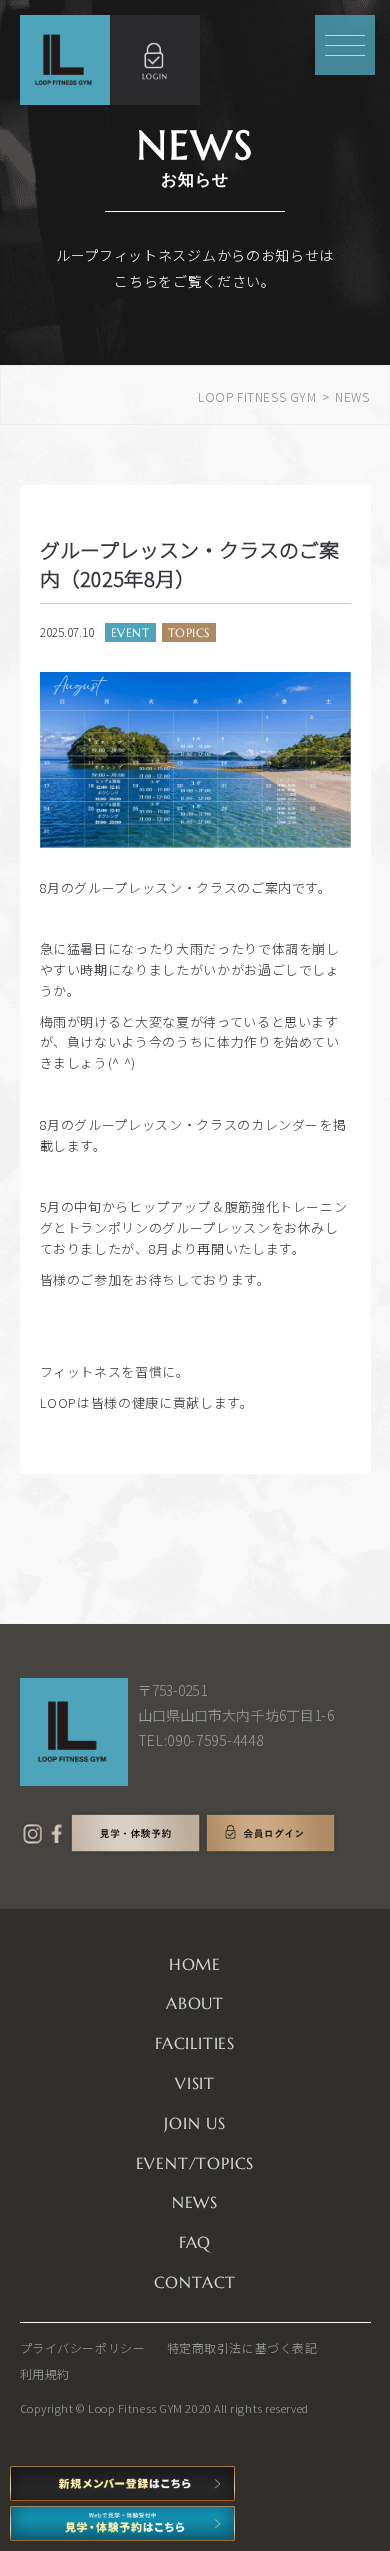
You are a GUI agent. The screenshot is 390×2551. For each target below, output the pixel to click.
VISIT (195, 2083)
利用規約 (45, 2373)
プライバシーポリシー (83, 2347)
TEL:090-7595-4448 (201, 1740)
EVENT (130, 632)
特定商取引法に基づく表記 (242, 2347)
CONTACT (195, 2282)
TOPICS (189, 632)
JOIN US (195, 2123)
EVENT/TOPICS (195, 2163)
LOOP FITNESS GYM (257, 396)
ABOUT (195, 2003)
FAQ (195, 2242)
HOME (195, 1964)
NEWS (195, 2202)
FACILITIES (195, 2043)
